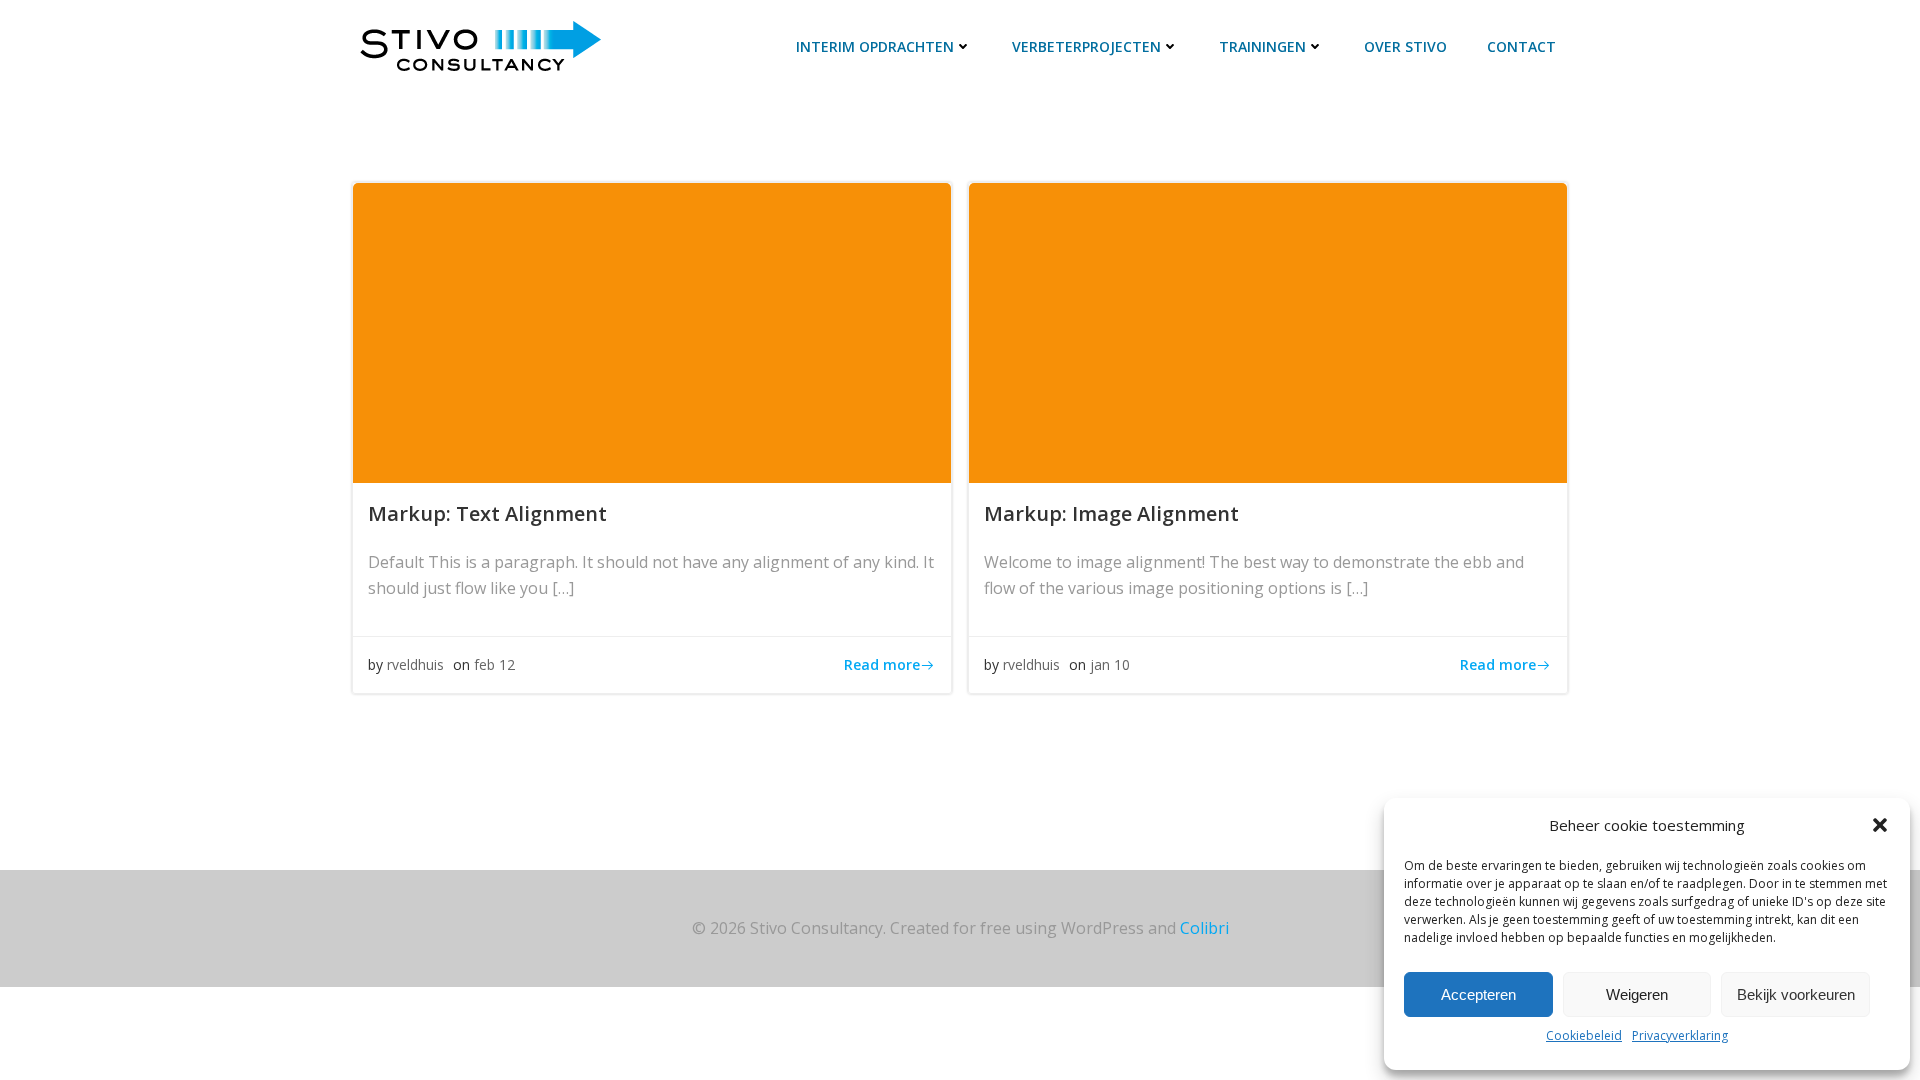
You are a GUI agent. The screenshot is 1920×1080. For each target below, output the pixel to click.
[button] (1880, 825)
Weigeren (1637, 994)
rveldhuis (415, 664)
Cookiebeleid (1584, 1035)
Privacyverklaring (1680, 1035)
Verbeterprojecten (1086, 46)
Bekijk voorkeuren (1796, 994)
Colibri (1204, 928)
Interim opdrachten (875, 46)
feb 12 (494, 664)
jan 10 (1110, 664)
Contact (1521, 46)
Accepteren (1478, 994)
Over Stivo (1405, 46)
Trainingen (1262, 46)
